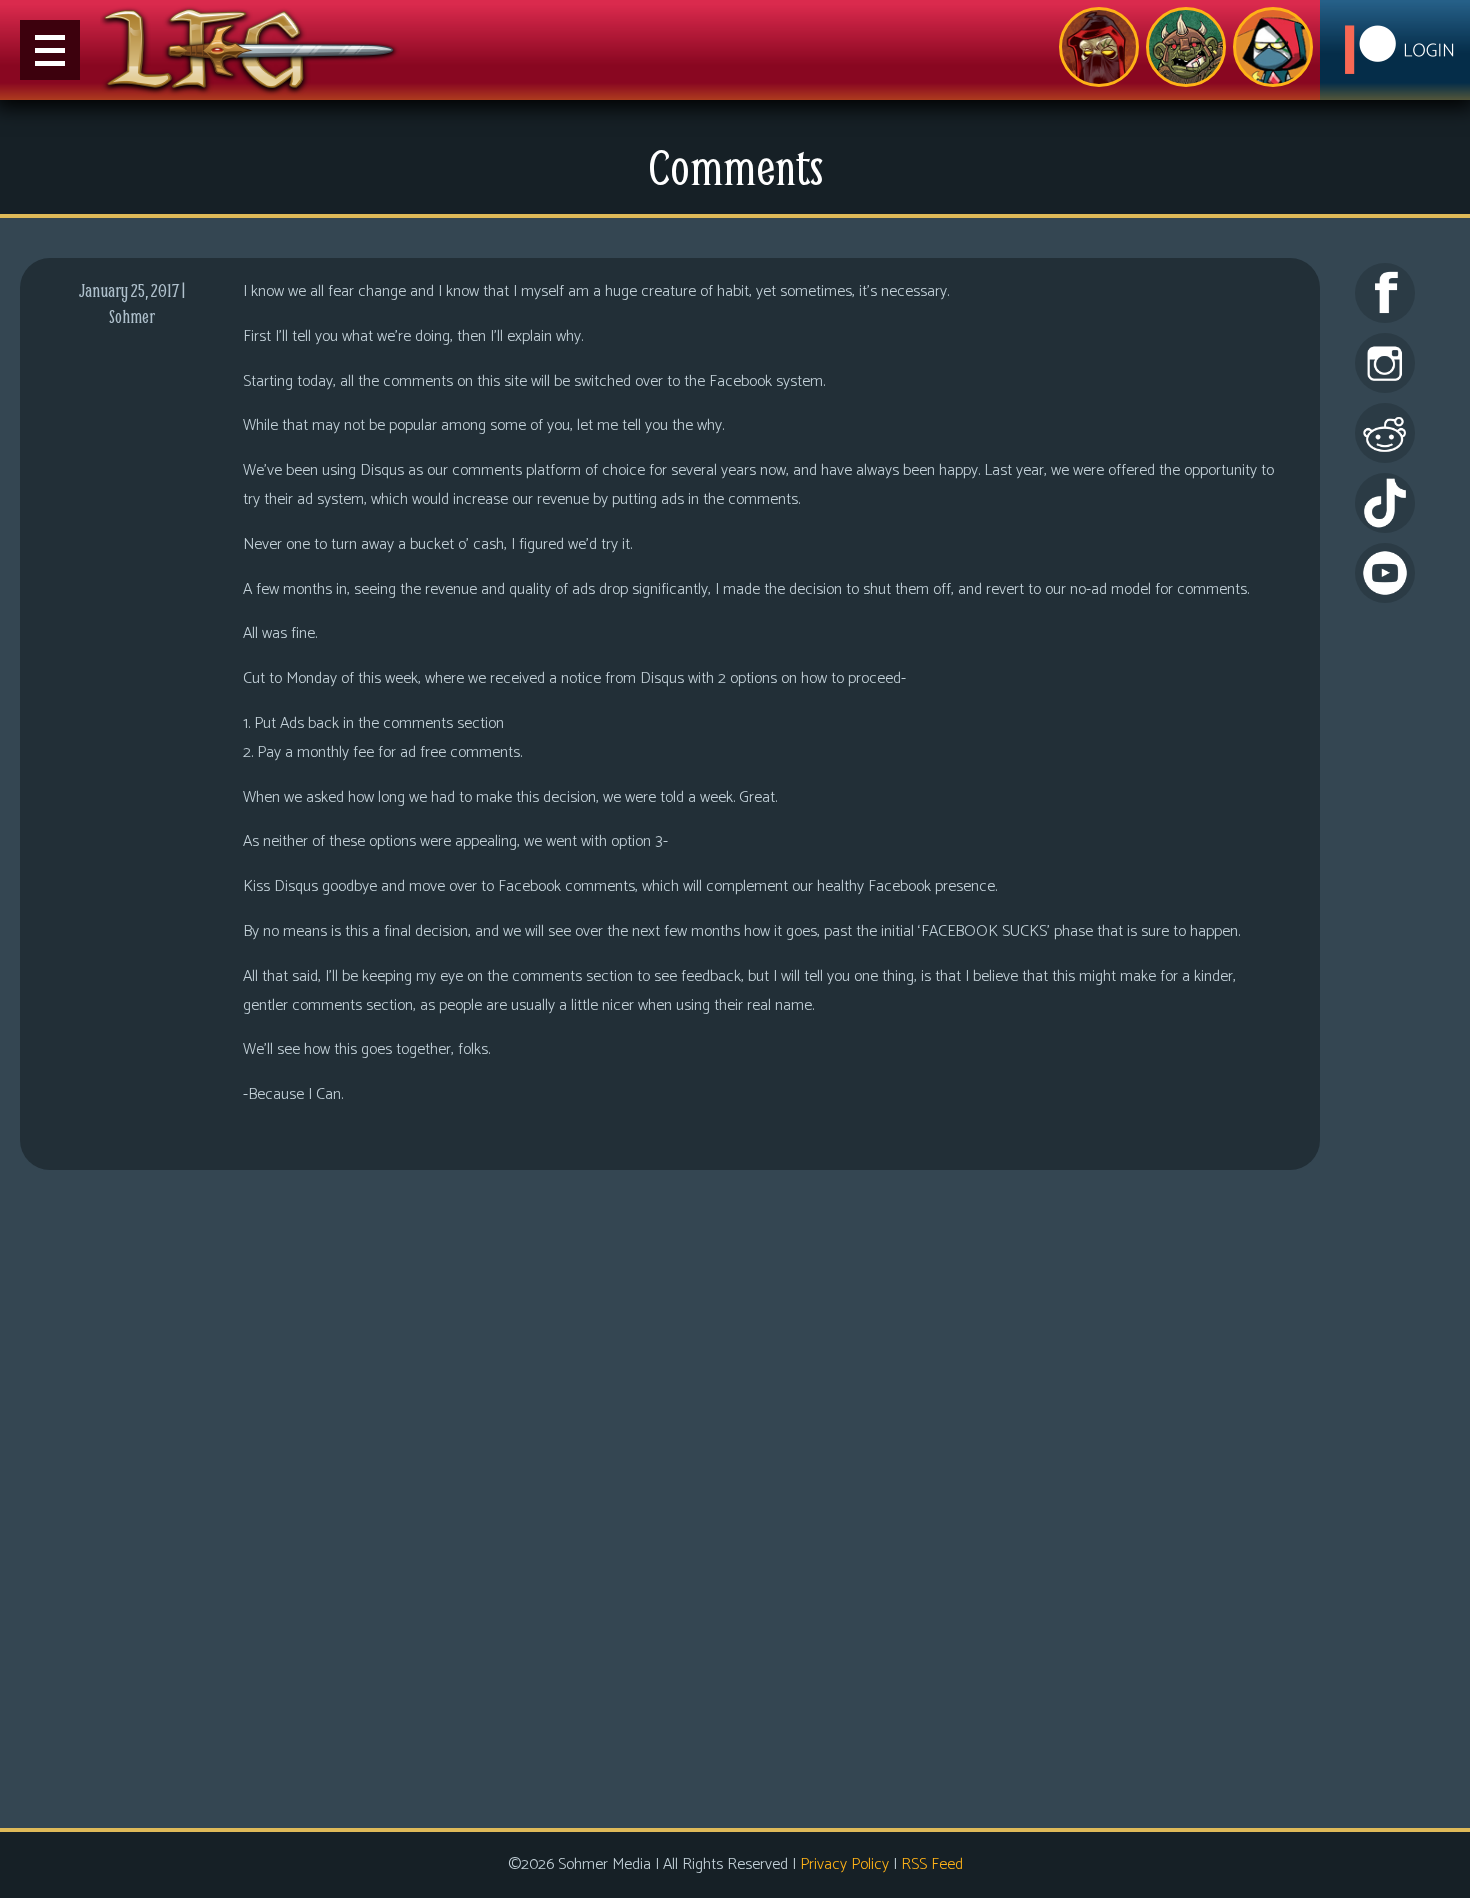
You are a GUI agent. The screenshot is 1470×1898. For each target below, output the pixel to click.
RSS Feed (932, 1864)
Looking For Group (1099, 47)
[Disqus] (670, 1496)
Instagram (1385, 363)
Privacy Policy (844, 1864)
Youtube (1385, 573)
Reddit (1385, 433)
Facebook (1385, 293)
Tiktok (1385, 503)
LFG (250, 50)
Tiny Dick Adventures (1273, 47)
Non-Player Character (1186, 47)
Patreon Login (1395, 50)
